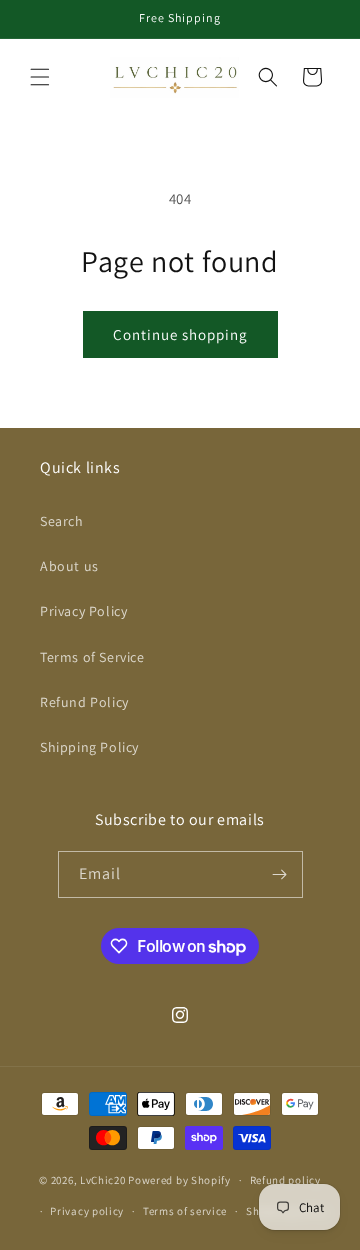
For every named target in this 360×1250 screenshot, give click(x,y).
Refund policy (285, 1180)
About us (69, 566)
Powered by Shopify (179, 1180)
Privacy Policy (83, 611)
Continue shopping (180, 334)
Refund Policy (84, 702)
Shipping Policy (89, 747)
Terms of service (185, 1211)
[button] (40, 77)
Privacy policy (87, 1211)
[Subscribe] (280, 874)
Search (62, 521)
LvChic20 (104, 1180)
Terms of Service (92, 657)
